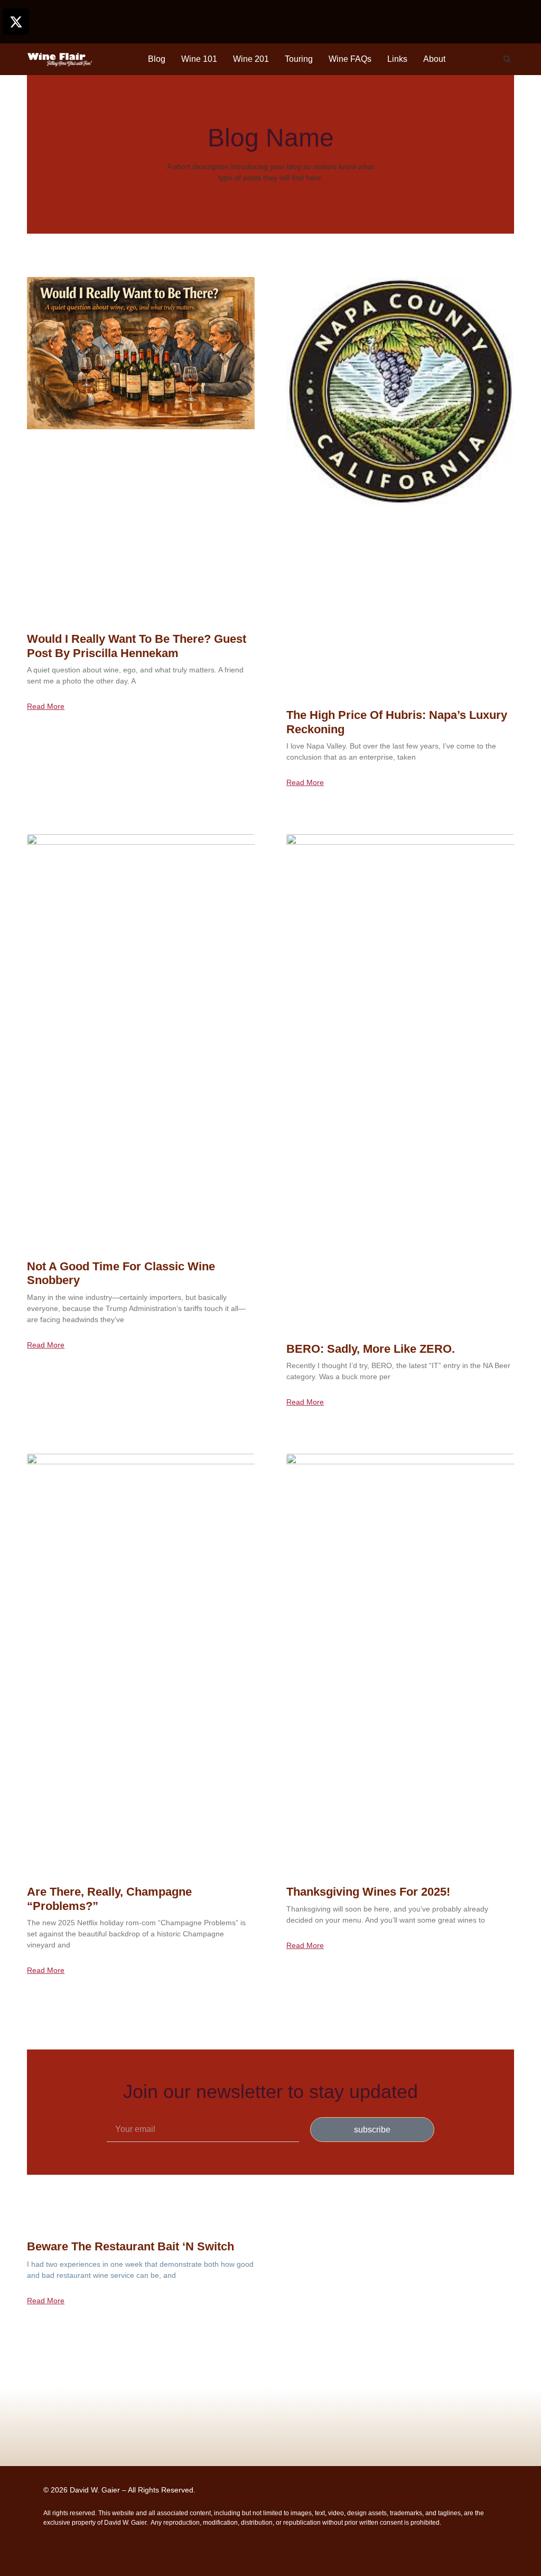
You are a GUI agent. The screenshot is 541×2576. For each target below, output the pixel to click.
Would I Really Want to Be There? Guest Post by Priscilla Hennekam (137, 646)
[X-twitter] (16, 22)
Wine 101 (199, 59)
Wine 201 (251, 59)
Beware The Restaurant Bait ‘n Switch (130, 2246)
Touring (299, 59)
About (434, 59)
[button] (507, 59)
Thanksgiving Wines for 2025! (368, 1892)
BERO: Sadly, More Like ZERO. (371, 1349)
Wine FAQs (350, 59)
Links (397, 59)
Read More (46, 706)
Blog (157, 59)
